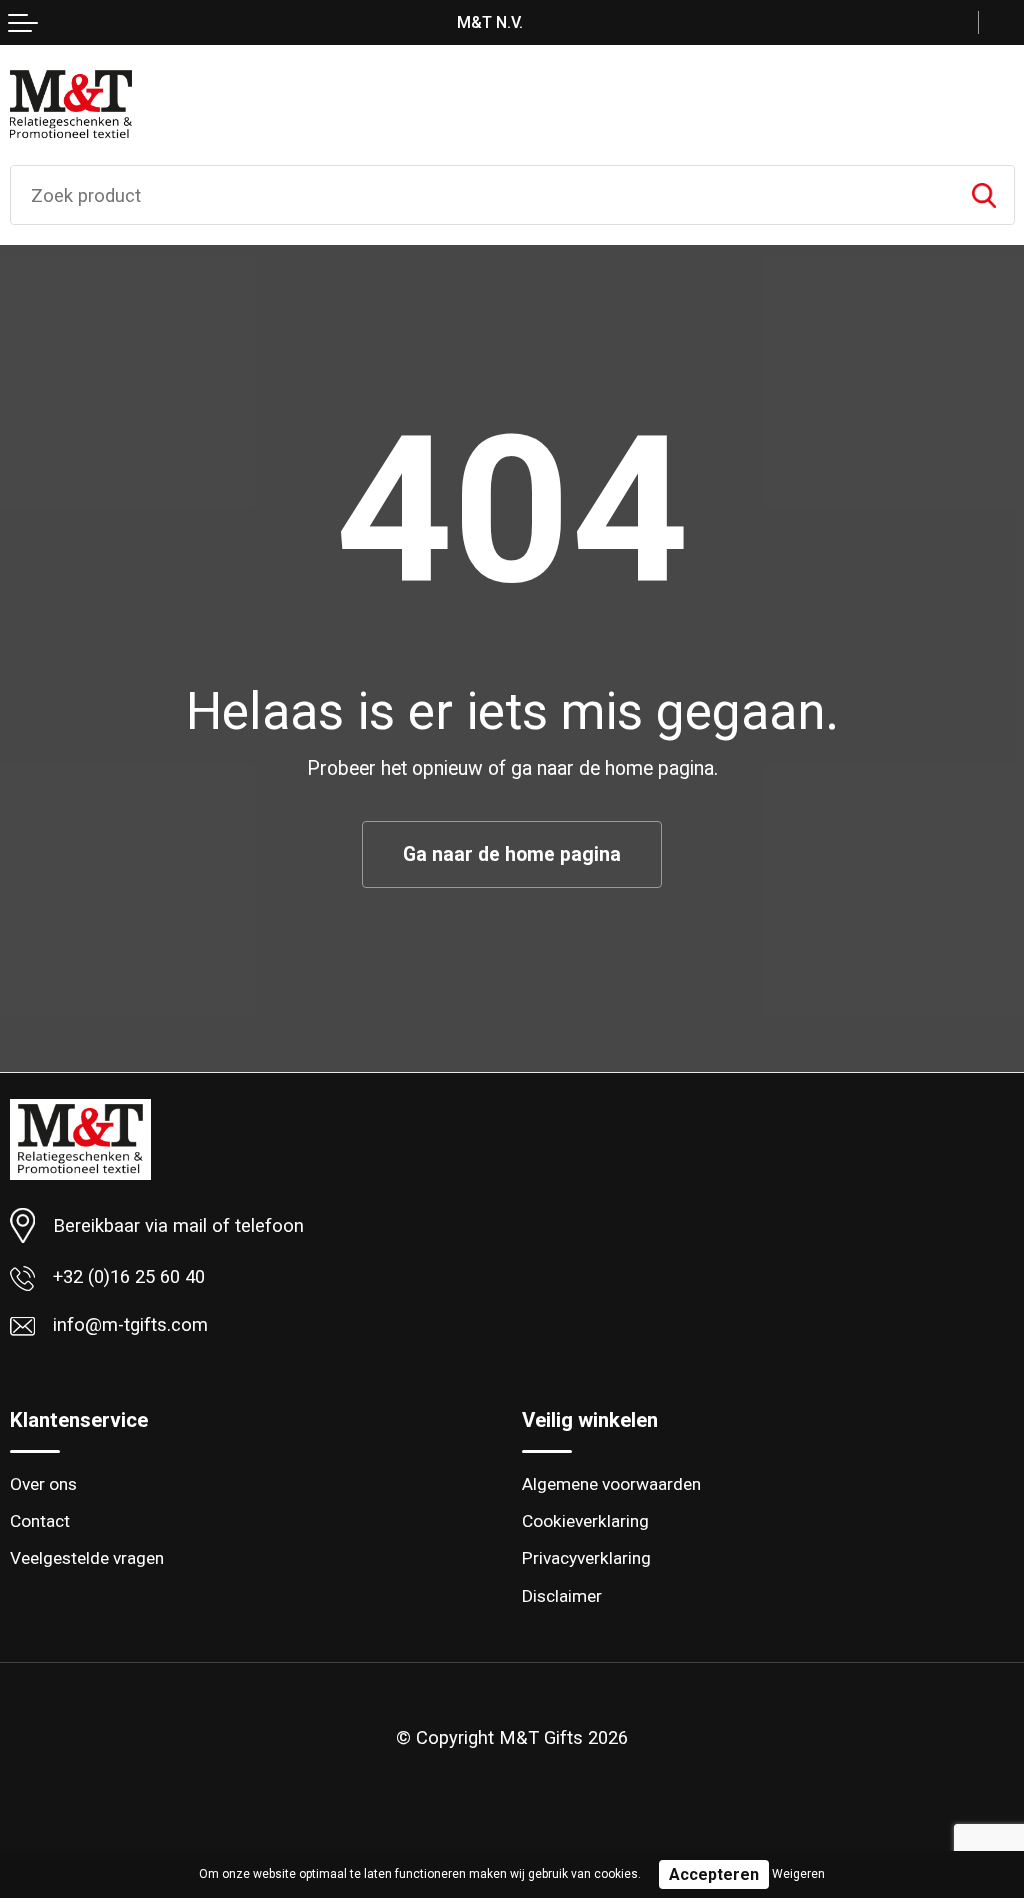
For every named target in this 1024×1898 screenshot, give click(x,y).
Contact (40, 1521)
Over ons (43, 1484)
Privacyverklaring (586, 1558)
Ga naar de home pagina (512, 854)
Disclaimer (562, 1596)
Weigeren (798, 1874)
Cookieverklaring (585, 1521)
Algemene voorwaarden (611, 1484)
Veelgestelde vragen (87, 1558)
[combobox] (482, 195)
